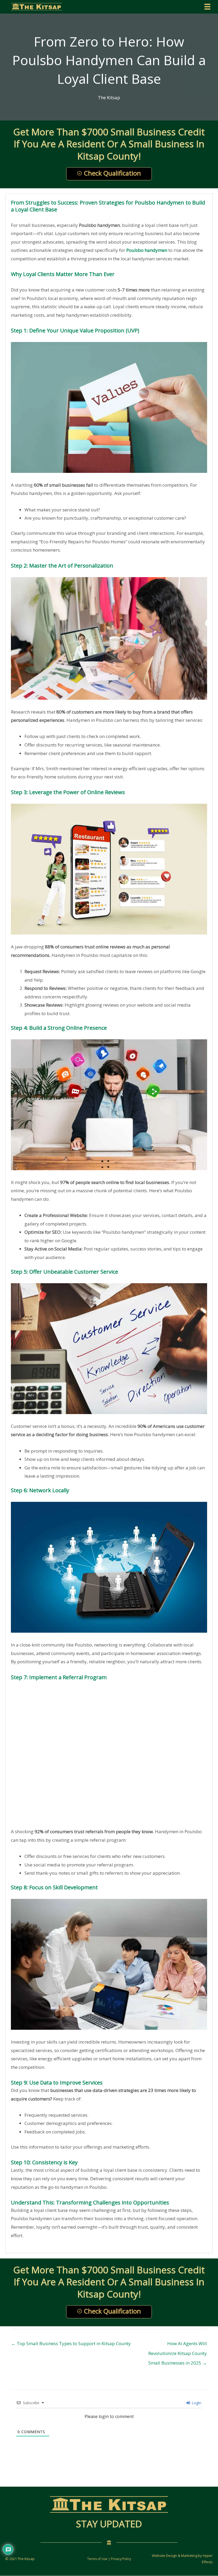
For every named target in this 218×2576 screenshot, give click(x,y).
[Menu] (207, 7)
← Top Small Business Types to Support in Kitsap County (71, 2343)
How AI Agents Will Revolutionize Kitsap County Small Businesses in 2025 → (178, 2345)
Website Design (164, 2556)
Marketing (189, 2556)
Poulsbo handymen (147, 250)
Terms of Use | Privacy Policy (109, 2559)
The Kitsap (109, 97)
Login (196, 2403)
